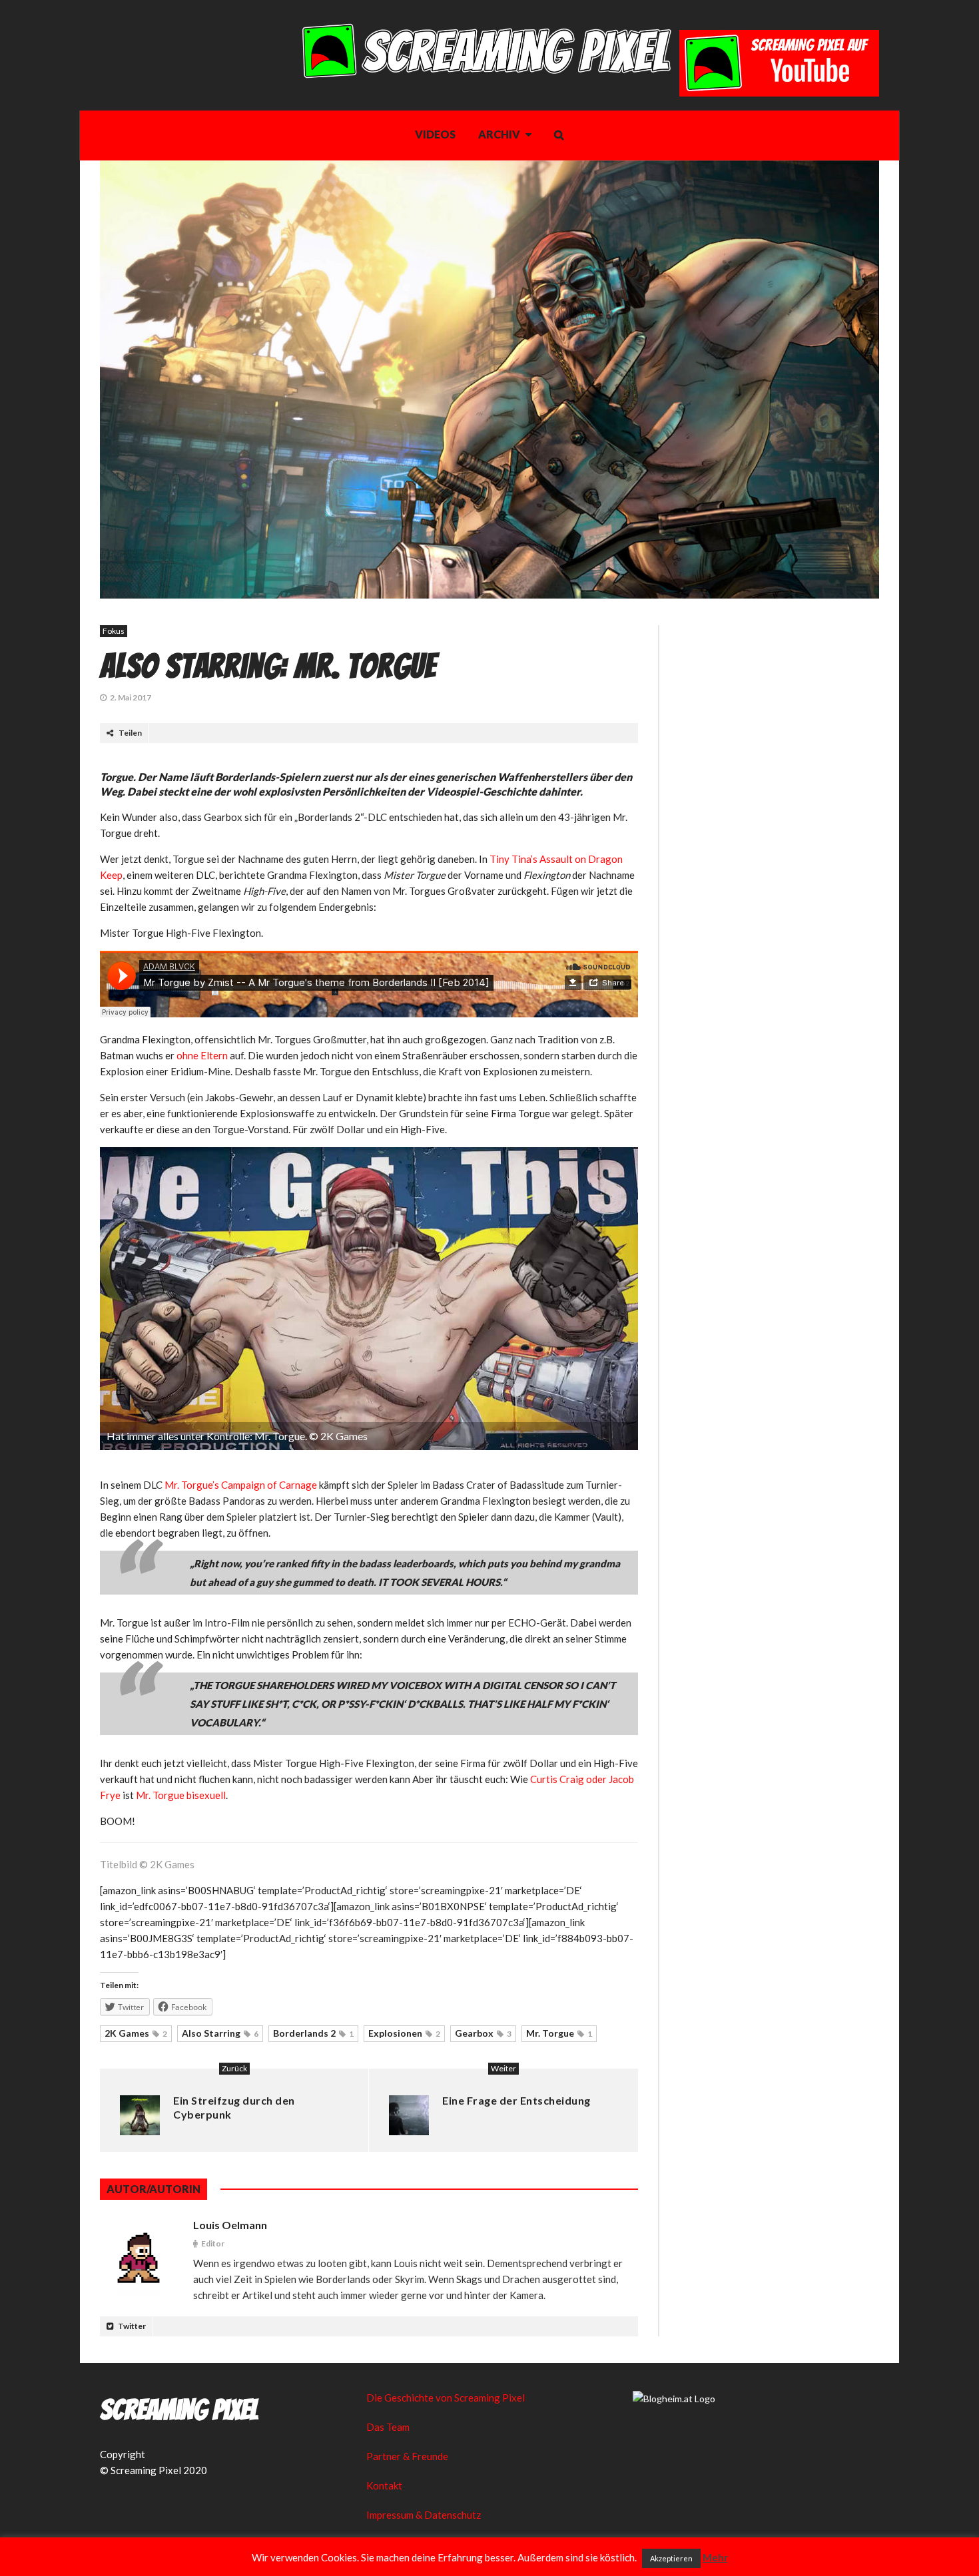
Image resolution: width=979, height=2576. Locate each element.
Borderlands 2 (313, 2033)
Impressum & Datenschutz (424, 2515)
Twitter (131, 2326)
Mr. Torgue (559, 2033)
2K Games (136, 2033)
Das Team (388, 2427)
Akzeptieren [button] (671, 2558)
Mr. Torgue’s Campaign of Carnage (241, 1485)
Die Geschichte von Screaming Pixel (446, 2398)
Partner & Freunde (407, 2456)
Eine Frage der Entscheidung (516, 2100)
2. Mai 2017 (131, 697)
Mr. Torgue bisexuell (181, 1795)
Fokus (114, 631)
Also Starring (220, 2033)
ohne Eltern (202, 1055)
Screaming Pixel (179, 2410)
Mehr (715, 2557)
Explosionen (404, 2033)
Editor (213, 2243)
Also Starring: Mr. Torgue (268, 666)
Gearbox (483, 2033)
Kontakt (384, 2485)
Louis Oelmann (230, 2225)
